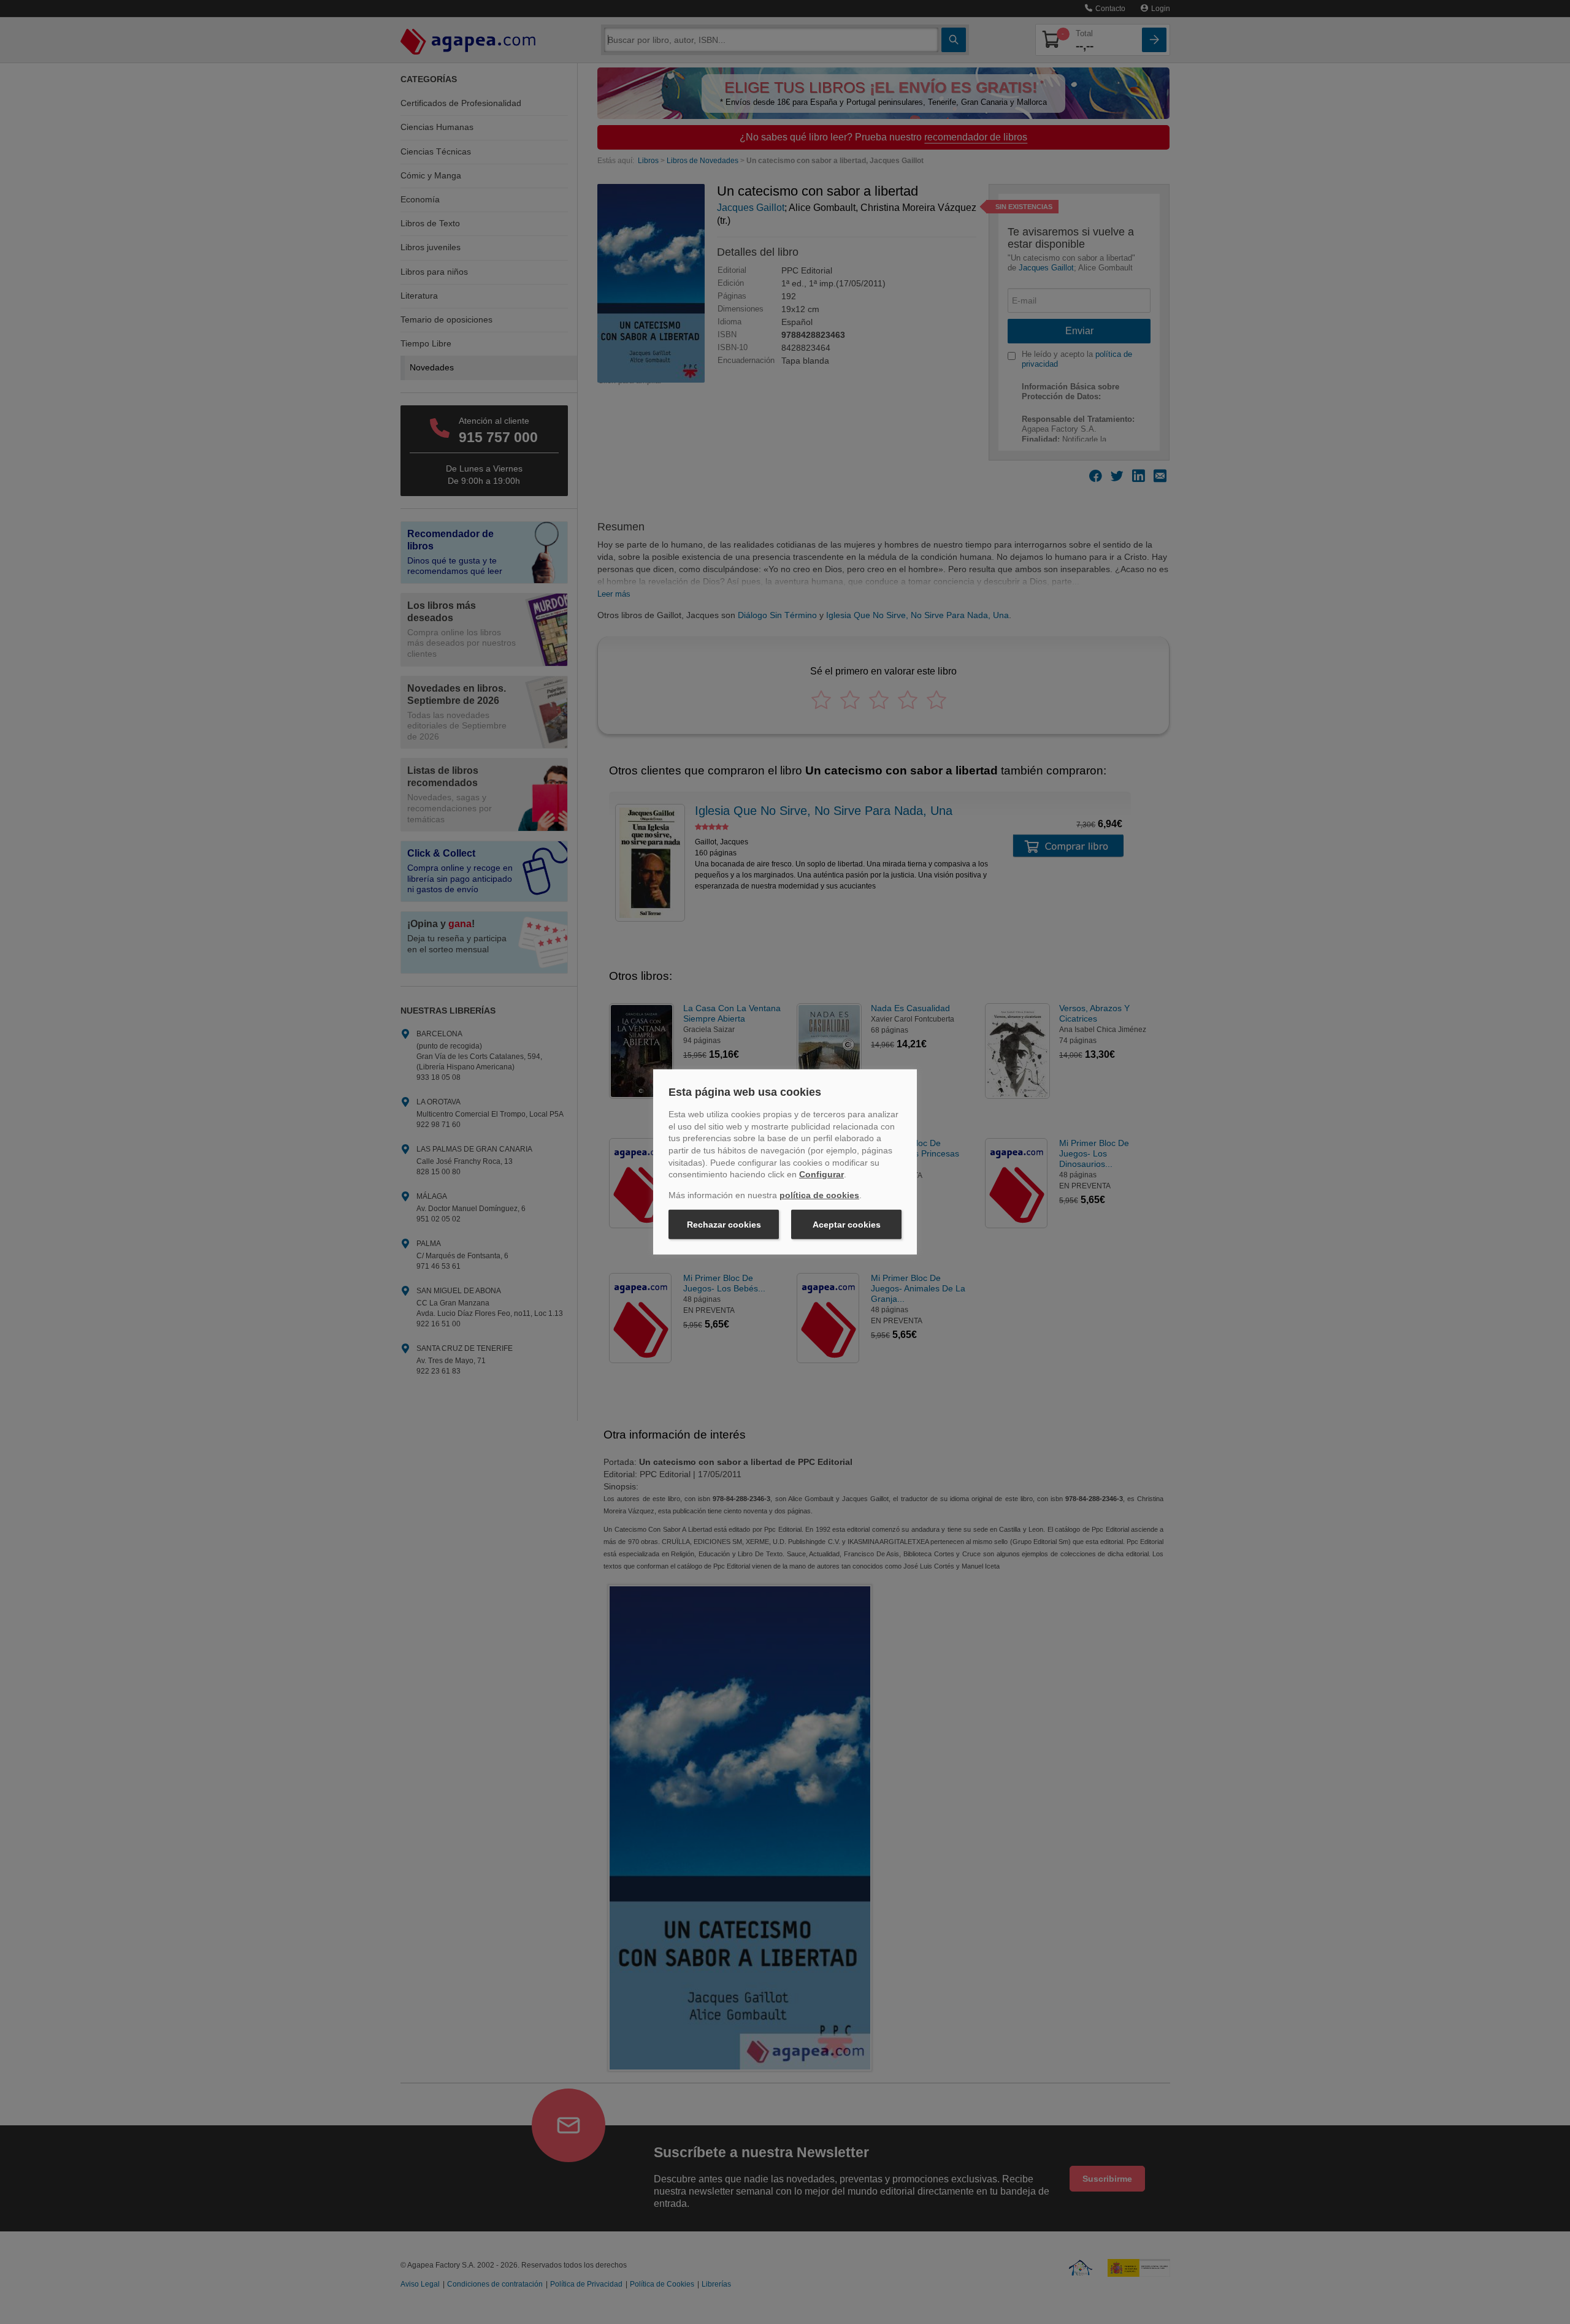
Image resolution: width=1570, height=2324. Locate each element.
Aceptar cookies (847, 1225)
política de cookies (819, 1195)
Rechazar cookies (724, 1225)
